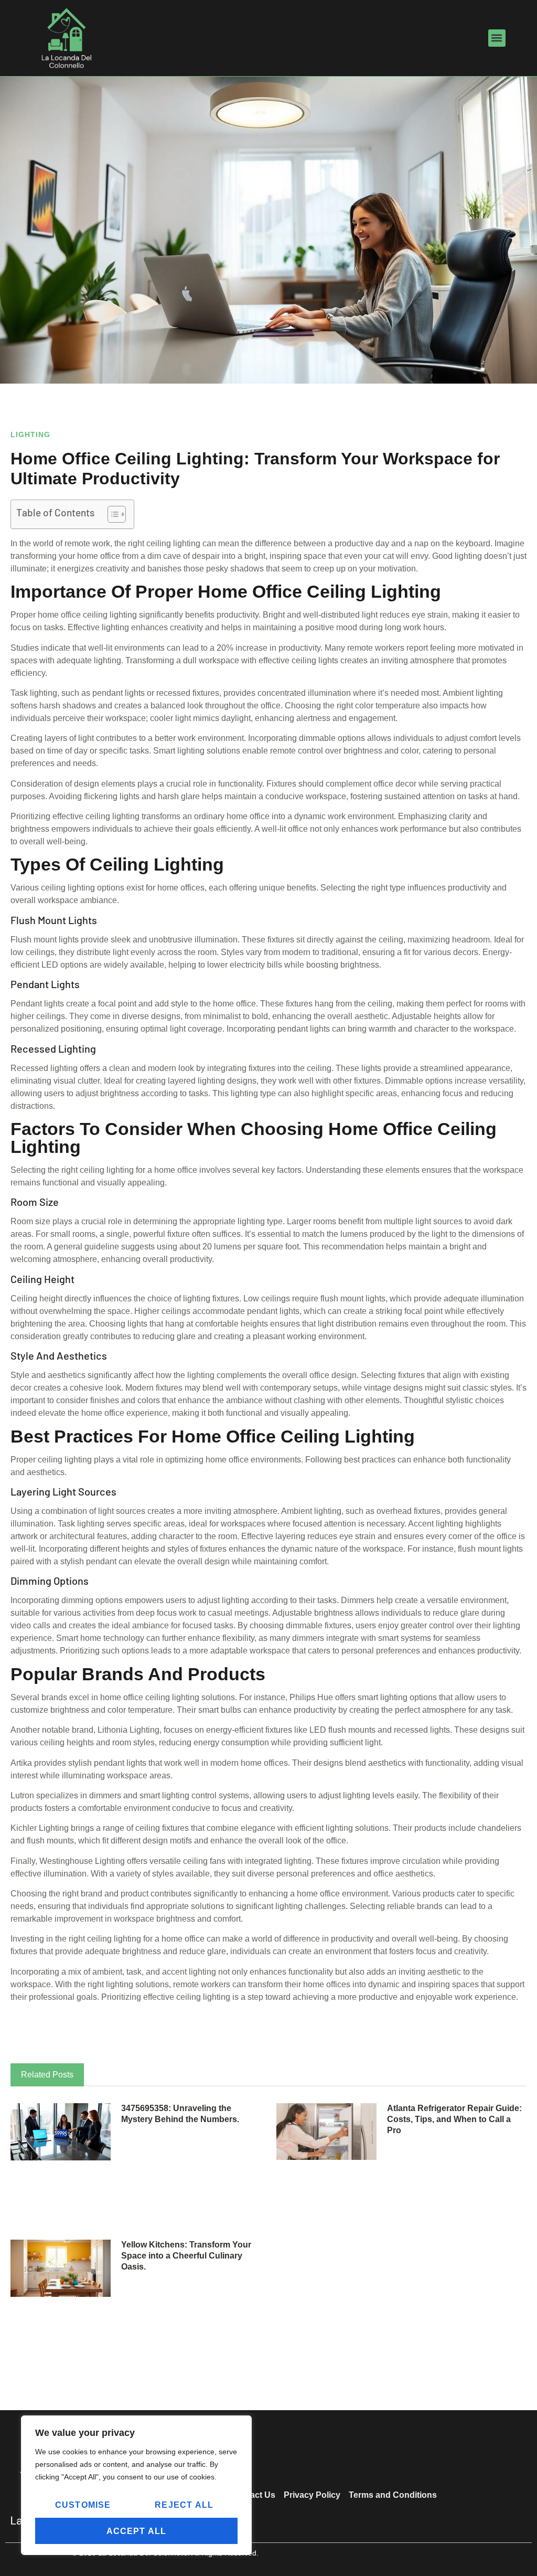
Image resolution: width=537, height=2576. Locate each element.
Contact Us (253, 2495)
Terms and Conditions (393, 2495)
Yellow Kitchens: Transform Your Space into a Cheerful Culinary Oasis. (186, 2256)
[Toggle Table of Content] (111, 514)
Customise (83, 2505)
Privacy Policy (312, 2495)
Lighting (30, 434)
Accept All (137, 2531)
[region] (136, 2485)
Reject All (184, 2505)
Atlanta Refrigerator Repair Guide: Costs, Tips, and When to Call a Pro (454, 2119)
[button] (497, 38)
